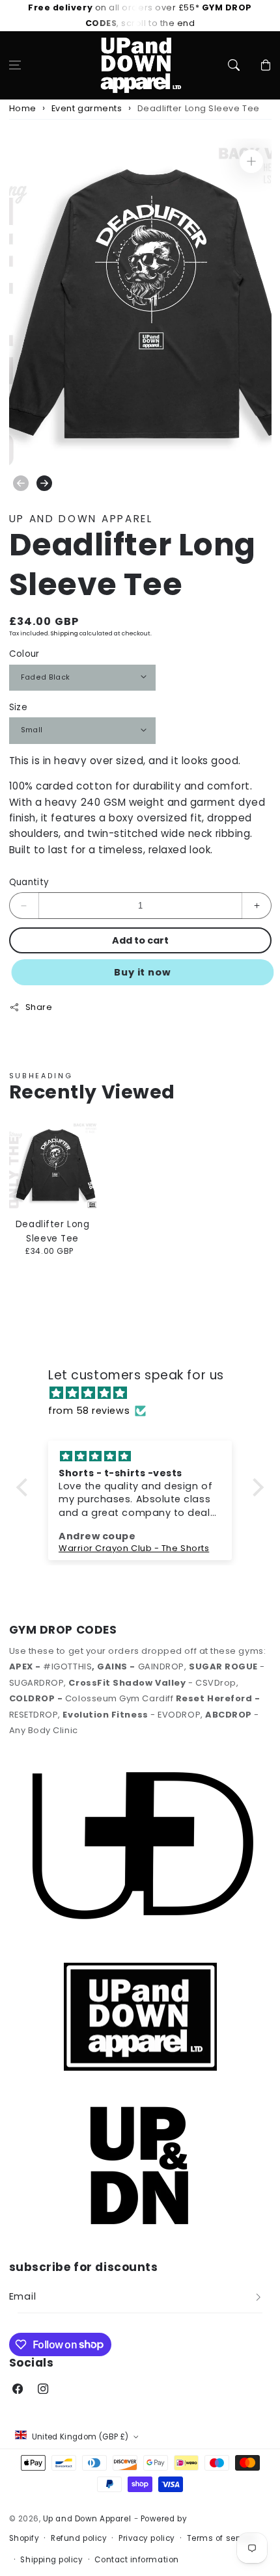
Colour (24, 654)
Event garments (87, 108)
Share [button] (39, 1007)
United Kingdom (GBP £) (80, 2437)
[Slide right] (44, 483)
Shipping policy (51, 2560)
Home (23, 108)
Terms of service (221, 2538)
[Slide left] (21, 483)
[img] (147, 1393)
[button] (15, 65)
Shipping (64, 633)
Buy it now (143, 972)
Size (18, 707)
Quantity (29, 882)
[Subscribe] (259, 2297)
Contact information (136, 2560)
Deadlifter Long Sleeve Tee (199, 108)
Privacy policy (147, 2538)
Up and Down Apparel (87, 2519)
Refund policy (79, 2538)
